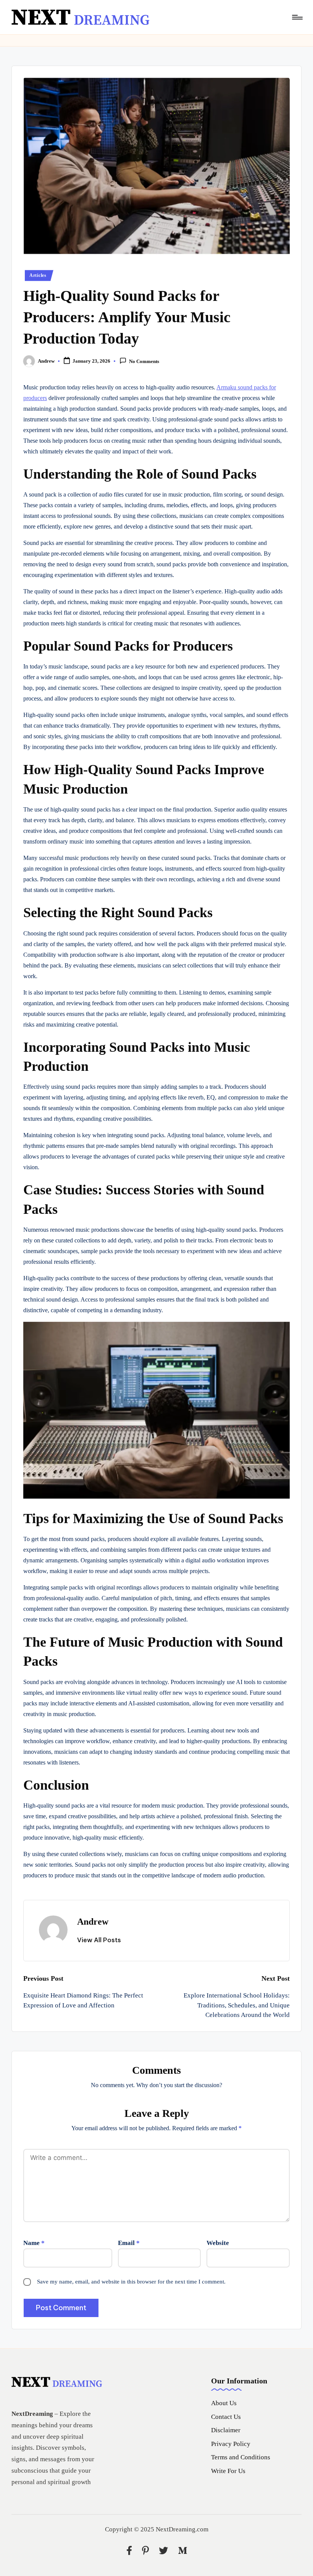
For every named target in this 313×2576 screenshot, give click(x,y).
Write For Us (228, 2471)
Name (34, 2243)
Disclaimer (226, 2430)
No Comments (144, 362)
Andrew (93, 1922)
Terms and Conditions (241, 2457)
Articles (38, 275)
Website (218, 2243)
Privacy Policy (231, 2444)
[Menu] (297, 17)
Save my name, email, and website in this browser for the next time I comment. (131, 2282)
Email (129, 2243)
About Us (224, 2403)
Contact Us (226, 2417)
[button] (99, 1940)
